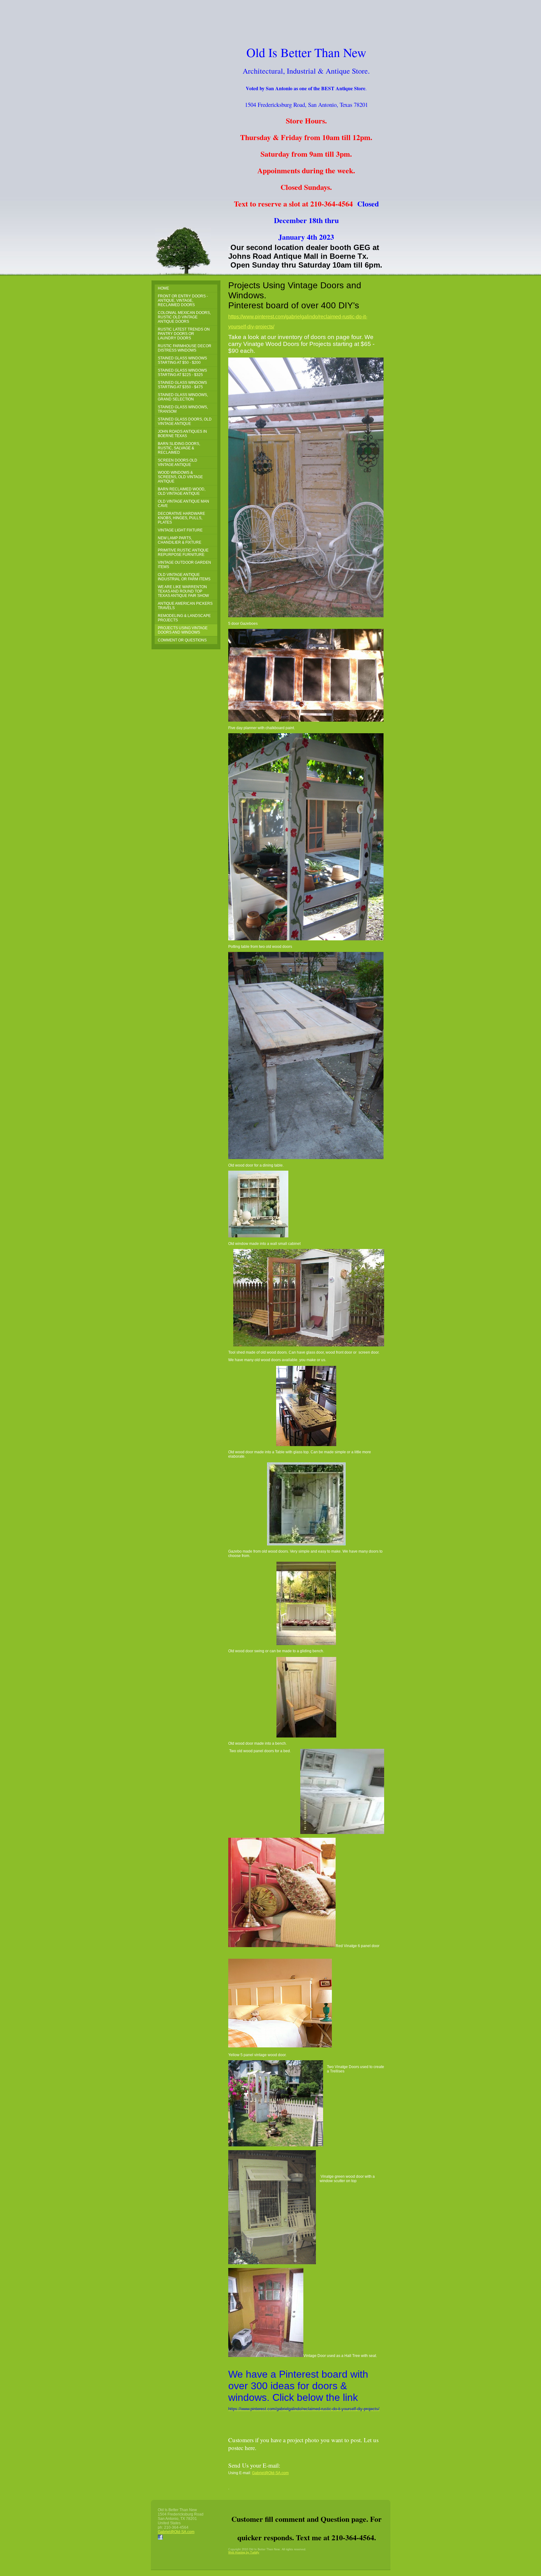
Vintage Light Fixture (180, 530)
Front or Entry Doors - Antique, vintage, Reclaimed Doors (183, 300)
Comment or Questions (182, 640)
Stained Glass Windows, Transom (183, 409)
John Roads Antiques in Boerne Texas (182, 434)
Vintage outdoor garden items (184, 565)
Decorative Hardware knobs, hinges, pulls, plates (181, 518)
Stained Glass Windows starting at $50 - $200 (182, 360)
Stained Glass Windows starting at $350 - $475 (182, 385)
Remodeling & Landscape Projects (184, 618)
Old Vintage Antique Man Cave (183, 504)
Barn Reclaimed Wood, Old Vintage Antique (182, 491)
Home (163, 288)
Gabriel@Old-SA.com (270, 2473)
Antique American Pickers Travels (185, 606)
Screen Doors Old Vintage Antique (178, 462)
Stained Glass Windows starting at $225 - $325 (182, 373)
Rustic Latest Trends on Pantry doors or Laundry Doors (184, 334)
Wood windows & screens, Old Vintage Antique (180, 477)
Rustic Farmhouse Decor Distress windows (185, 348)
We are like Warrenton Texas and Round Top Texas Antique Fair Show (183, 591)
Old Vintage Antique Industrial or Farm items (184, 577)
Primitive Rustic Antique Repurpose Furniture (183, 552)
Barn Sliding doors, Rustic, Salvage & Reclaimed (179, 448)
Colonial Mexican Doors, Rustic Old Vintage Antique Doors (184, 317)
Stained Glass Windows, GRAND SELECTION (183, 397)
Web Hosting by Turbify (244, 2552)
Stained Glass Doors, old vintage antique (185, 421)
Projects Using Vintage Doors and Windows (183, 630)
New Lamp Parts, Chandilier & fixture (180, 540)
